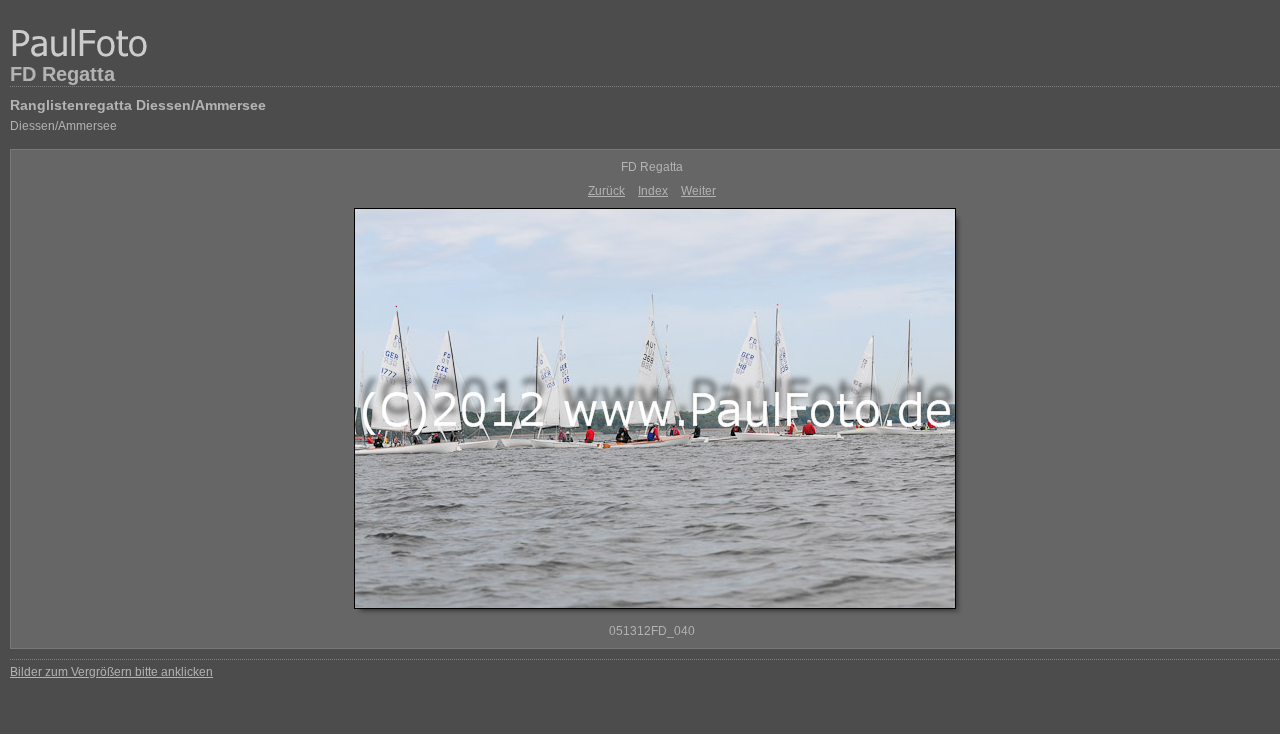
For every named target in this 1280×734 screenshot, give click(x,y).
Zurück (606, 191)
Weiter (698, 191)
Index (653, 191)
